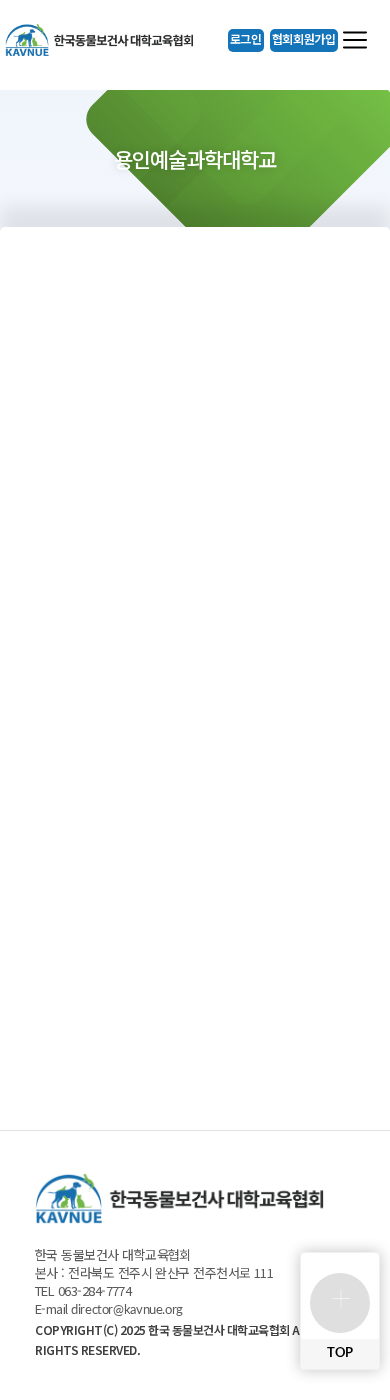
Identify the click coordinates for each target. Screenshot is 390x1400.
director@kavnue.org (127, 1310)
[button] (246, 40)
